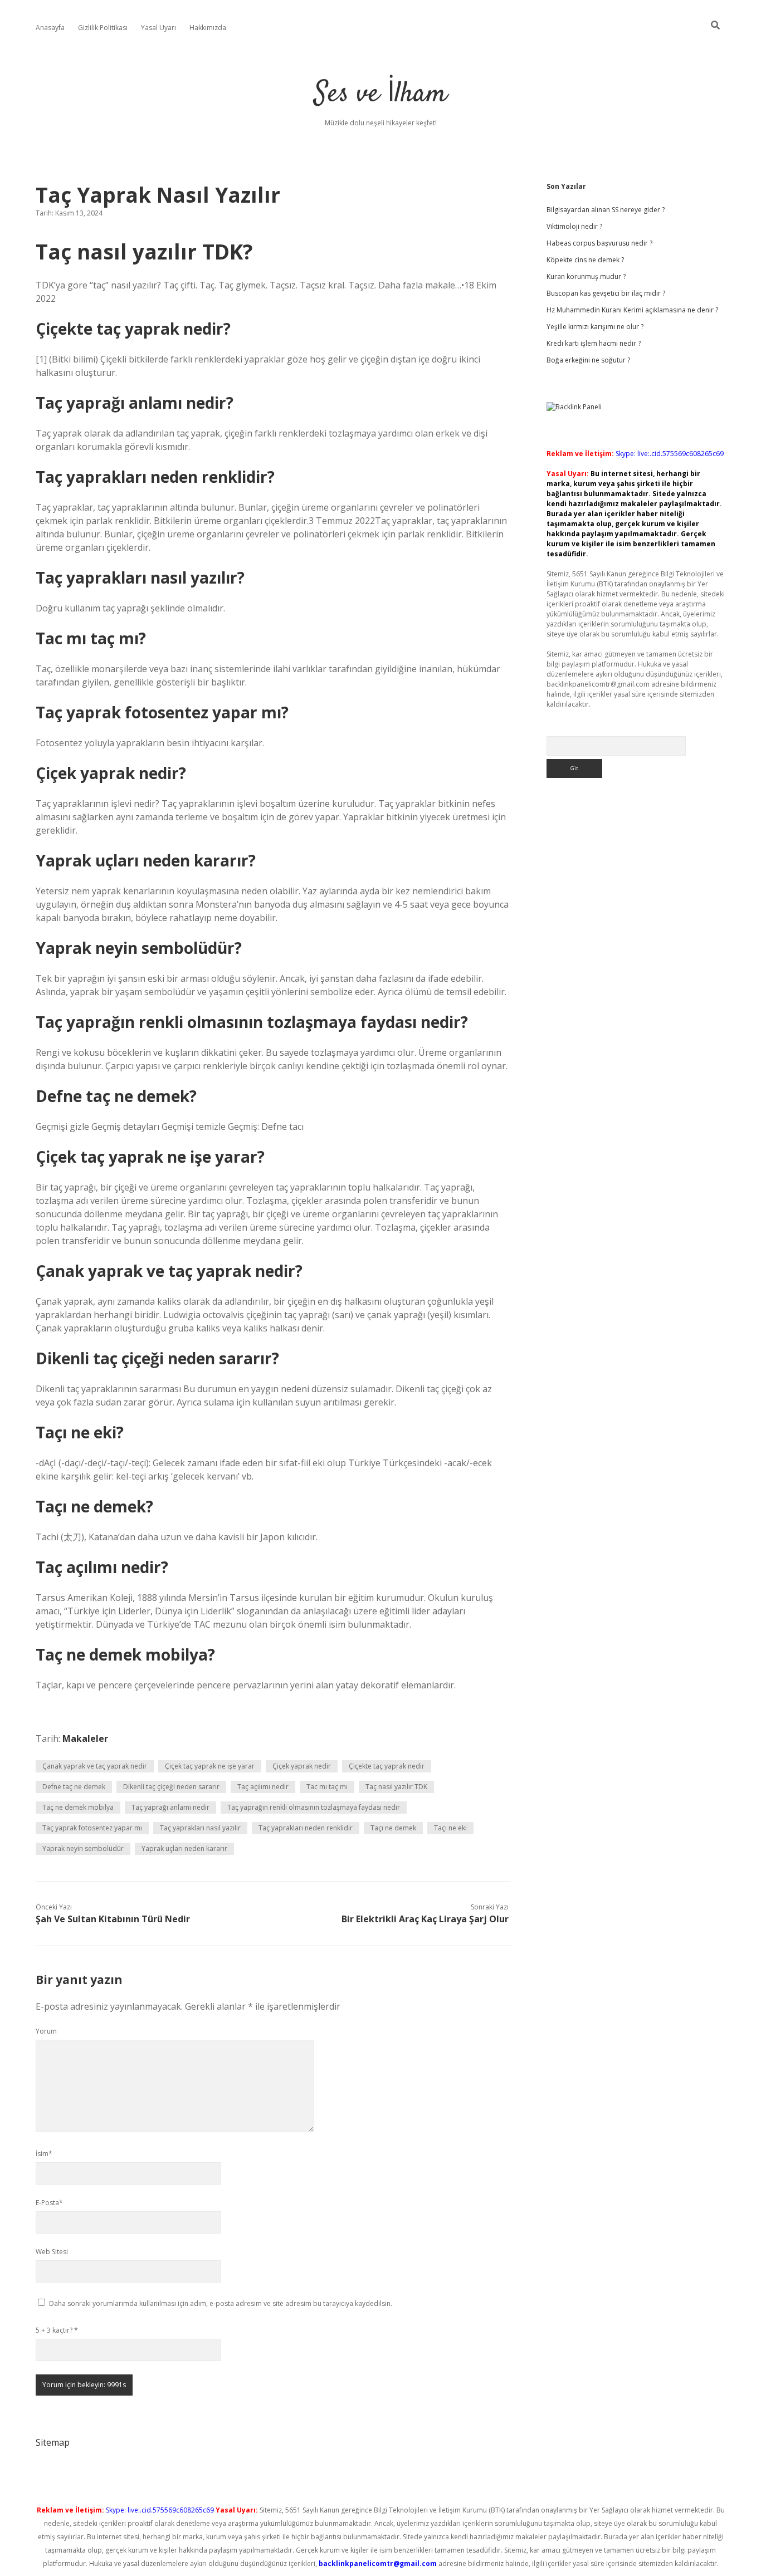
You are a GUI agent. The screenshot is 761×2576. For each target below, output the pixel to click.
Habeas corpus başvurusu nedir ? (599, 243)
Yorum (46, 2031)
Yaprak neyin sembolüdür (83, 1848)
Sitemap (53, 2442)
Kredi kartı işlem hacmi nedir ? (594, 343)
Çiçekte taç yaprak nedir (387, 1766)
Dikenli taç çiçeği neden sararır (171, 1787)
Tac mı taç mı (327, 1787)
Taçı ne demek (393, 1828)
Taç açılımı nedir (263, 1787)
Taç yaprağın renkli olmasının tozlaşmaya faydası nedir (314, 1807)
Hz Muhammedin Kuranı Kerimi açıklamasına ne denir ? (632, 310)
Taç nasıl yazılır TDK (396, 1787)
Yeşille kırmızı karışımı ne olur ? (595, 327)
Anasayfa (50, 28)
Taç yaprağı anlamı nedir (170, 1807)
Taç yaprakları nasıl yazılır (200, 1828)
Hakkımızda (208, 28)
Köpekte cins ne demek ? (585, 260)
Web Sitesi (52, 2252)
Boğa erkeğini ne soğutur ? (588, 360)
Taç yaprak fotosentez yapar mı (92, 1828)
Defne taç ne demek (74, 1787)
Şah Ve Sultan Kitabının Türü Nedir (113, 1919)
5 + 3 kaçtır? (57, 2330)
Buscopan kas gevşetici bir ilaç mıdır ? (606, 293)
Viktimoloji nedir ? (574, 226)
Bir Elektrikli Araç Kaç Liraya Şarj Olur (425, 1919)
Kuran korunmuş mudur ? (586, 276)
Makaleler (85, 1738)
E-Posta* (49, 2203)
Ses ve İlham (381, 94)
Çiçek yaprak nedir (302, 1766)
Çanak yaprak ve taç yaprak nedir (95, 1766)
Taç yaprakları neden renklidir (306, 1828)
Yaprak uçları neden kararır (184, 1848)
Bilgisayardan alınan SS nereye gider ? (606, 210)
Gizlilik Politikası (103, 28)
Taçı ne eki (450, 1828)
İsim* (44, 2154)
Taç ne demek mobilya (78, 1807)
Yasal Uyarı (158, 28)
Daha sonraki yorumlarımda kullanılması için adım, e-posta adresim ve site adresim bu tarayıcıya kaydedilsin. (221, 2303)
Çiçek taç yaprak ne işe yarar (210, 1766)
